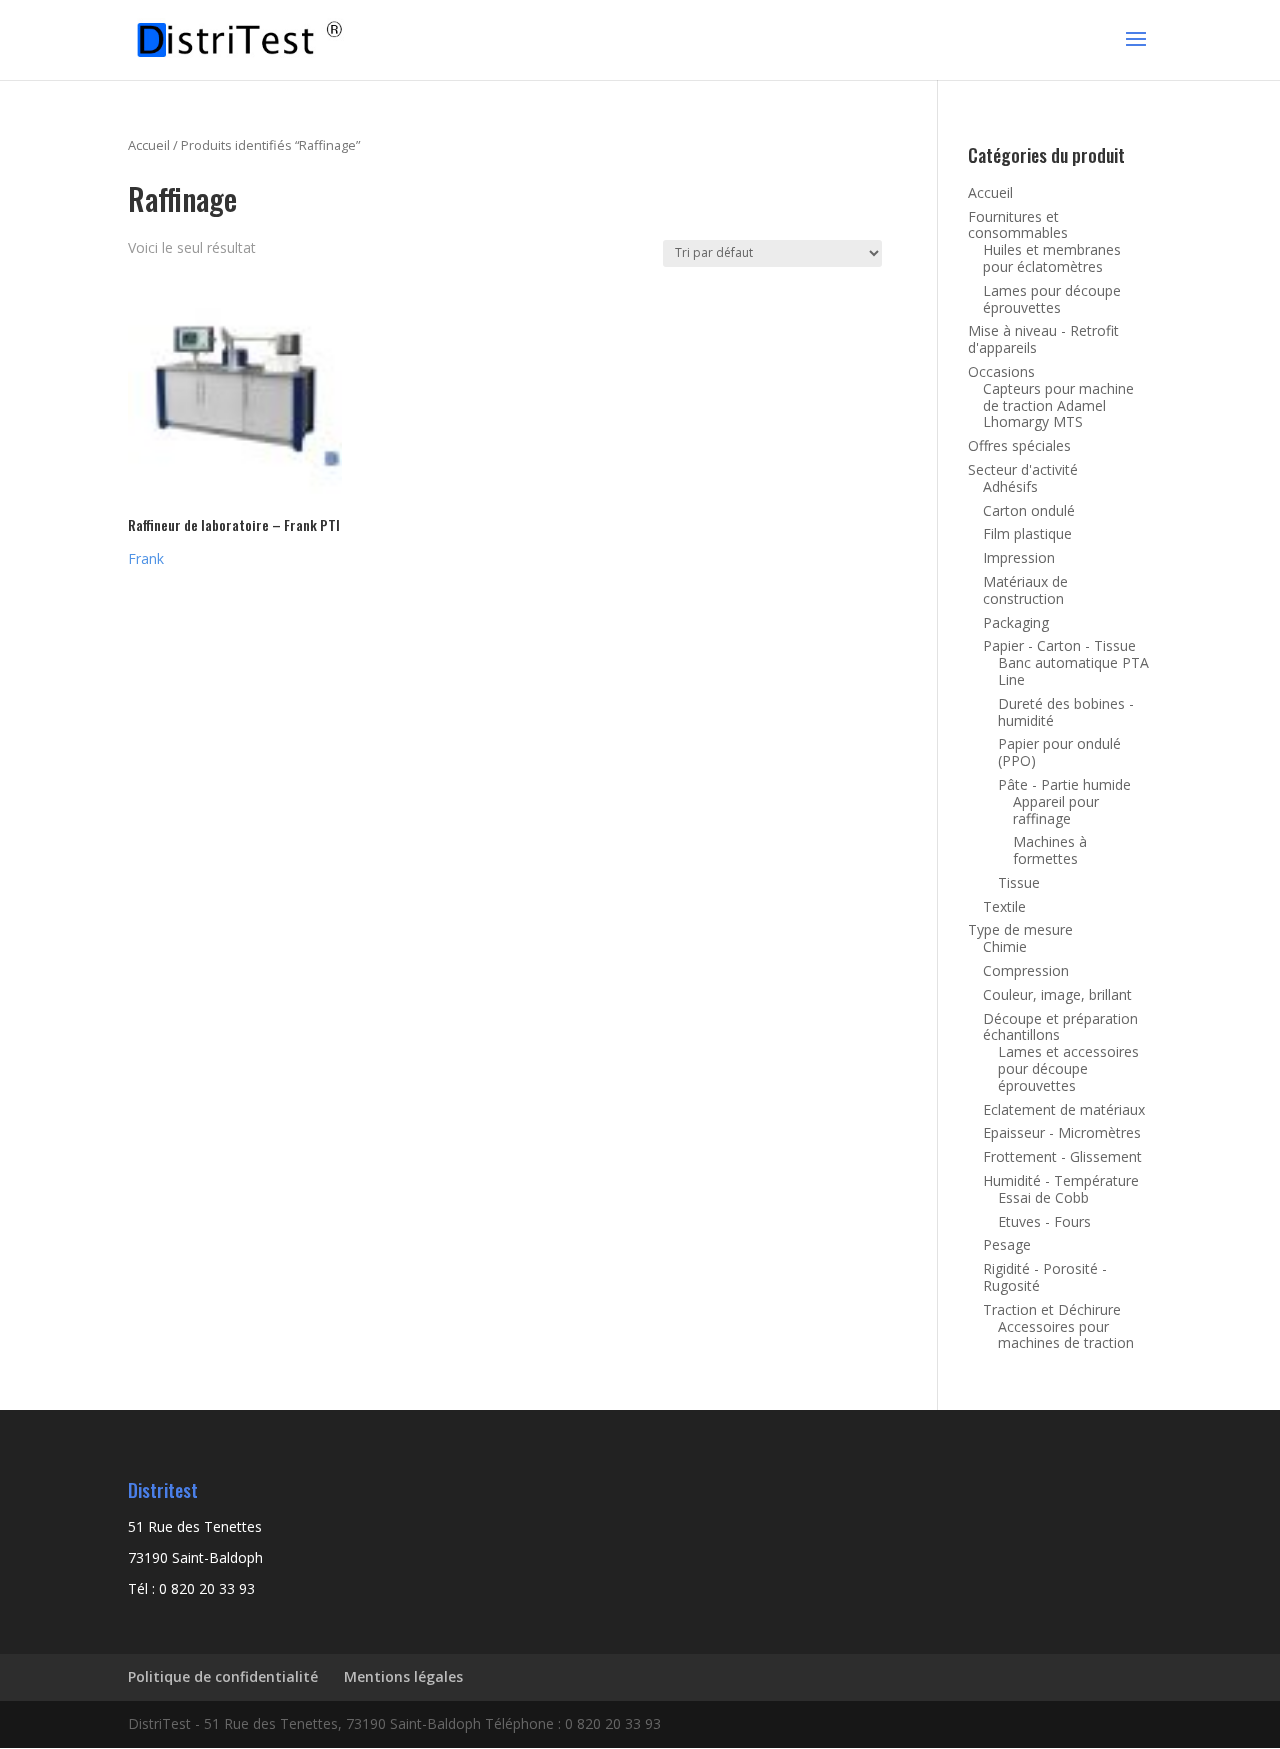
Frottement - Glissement (1062, 1156)
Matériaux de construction (1025, 590)
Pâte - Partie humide (1064, 784)
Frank (146, 558)
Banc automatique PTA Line (1073, 671)
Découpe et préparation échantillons (1060, 1027)
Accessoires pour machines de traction (1066, 1335)
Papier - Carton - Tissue (1059, 645)
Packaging (1016, 622)
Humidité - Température (1061, 1180)
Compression (1026, 970)
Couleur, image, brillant (1057, 994)
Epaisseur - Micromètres (1062, 1132)
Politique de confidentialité (223, 1676)
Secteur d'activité (1023, 469)
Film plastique (1027, 533)
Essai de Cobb (1043, 1197)
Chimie (1005, 946)
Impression (1019, 557)
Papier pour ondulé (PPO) (1059, 752)
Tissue (1019, 882)
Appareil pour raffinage (1056, 810)
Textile (1004, 906)
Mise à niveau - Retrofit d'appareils (1043, 339)
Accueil (149, 145)
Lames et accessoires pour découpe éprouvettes (1068, 1068)
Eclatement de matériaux (1064, 1109)
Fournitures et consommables (1018, 225)
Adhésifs (1010, 486)
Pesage (1007, 1244)
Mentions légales (403, 1676)
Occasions (1001, 371)
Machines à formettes (1050, 850)
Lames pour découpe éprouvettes (1052, 299)
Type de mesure (1020, 929)
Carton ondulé (1029, 510)
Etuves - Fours (1044, 1221)
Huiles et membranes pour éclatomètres (1052, 258)
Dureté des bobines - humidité (1066, 712)
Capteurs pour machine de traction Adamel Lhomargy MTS (1058, 405)
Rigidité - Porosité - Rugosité (1045, 1277)
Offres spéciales (1019, 445)
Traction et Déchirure (1052, 1309)
